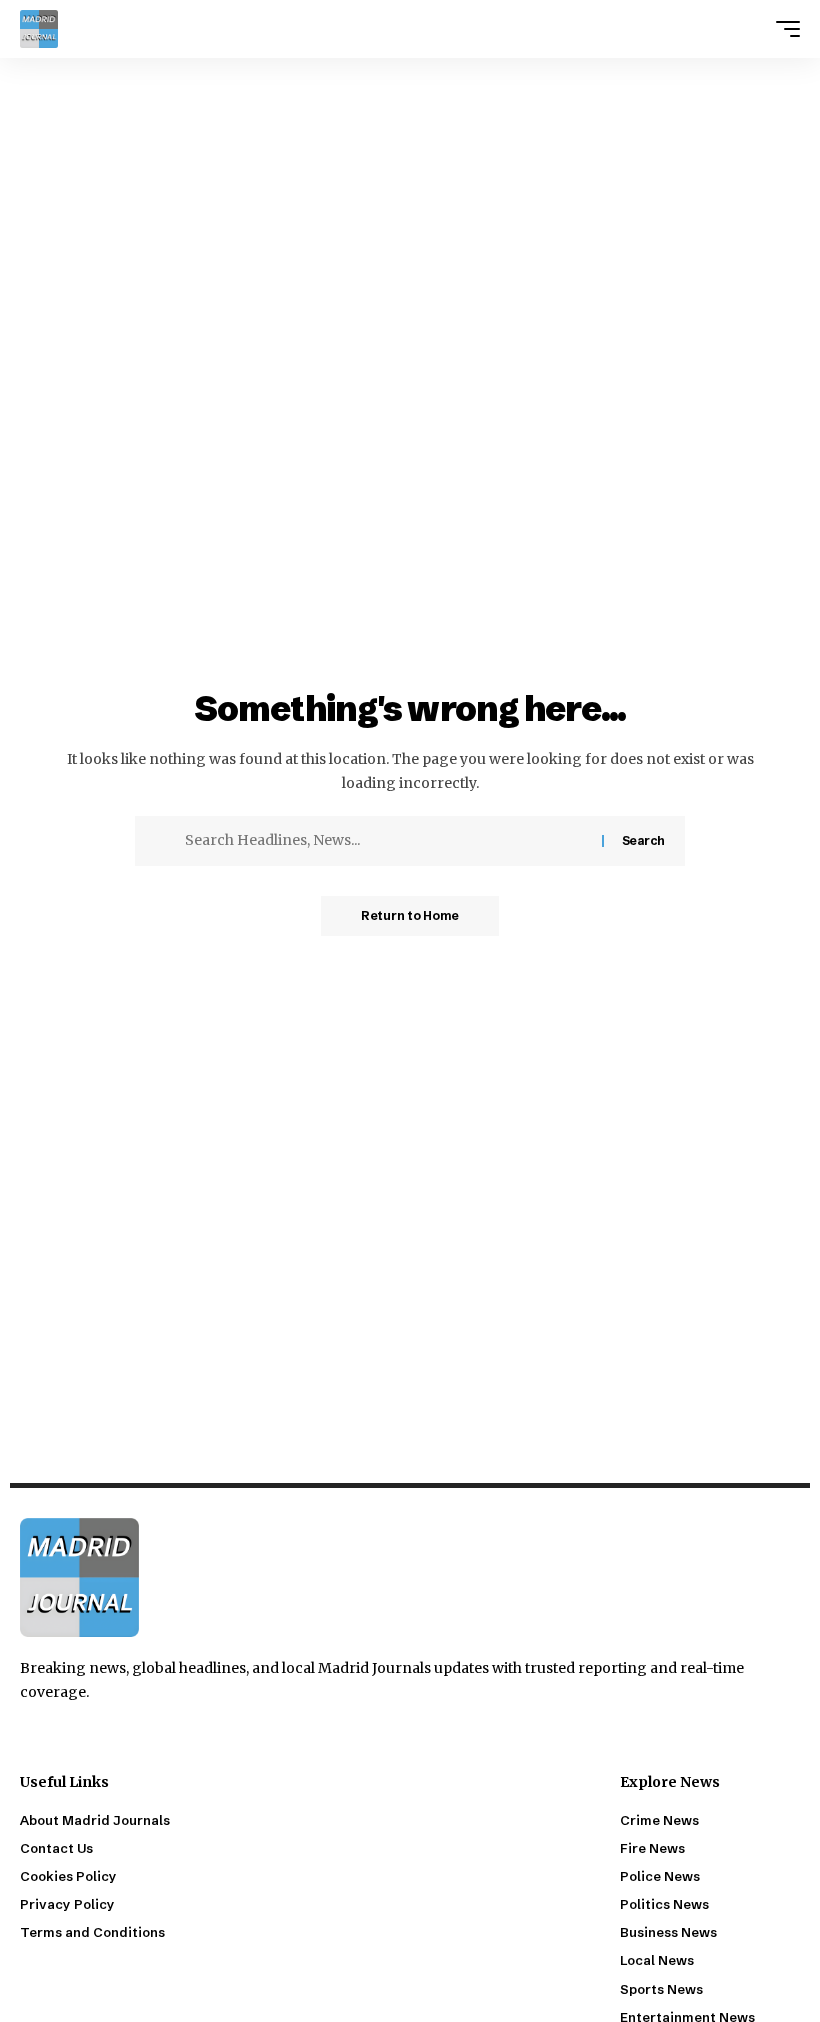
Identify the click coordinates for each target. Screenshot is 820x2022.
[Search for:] (386, 841)
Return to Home (410, 915)
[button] (783, 29)
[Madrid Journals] (39, 29)
